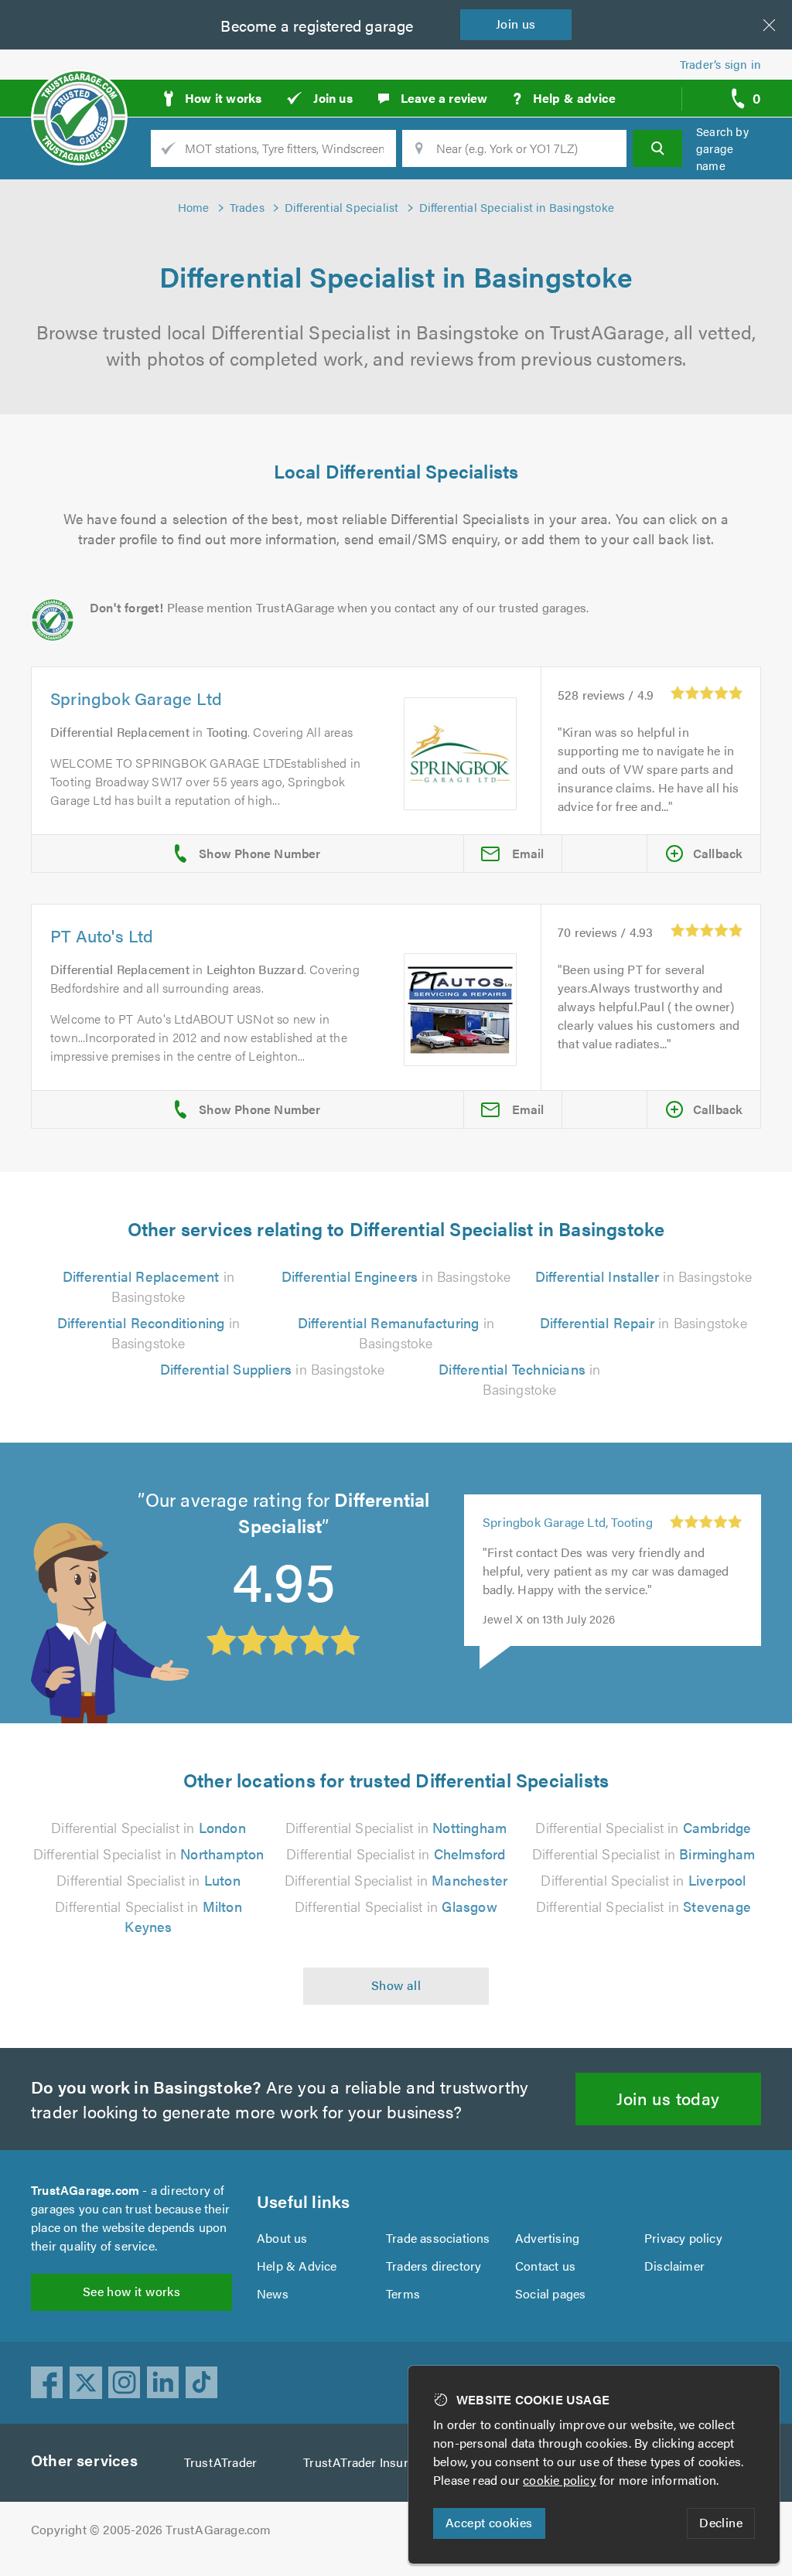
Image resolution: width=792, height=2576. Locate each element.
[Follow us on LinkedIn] (163, 2383)
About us (282, 2238)
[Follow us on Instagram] (125, 2383)
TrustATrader (220, 2462)
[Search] (657, 148)
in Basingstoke (148, 1286)
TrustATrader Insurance (369, 2462)
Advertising (547, 2238)
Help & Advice (297, 2266)
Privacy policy (683, 2238)
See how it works (131, 2291)
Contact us (545, 2266)
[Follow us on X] (86, 2383)
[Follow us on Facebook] (47, 2383)
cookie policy (560, 2480)
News (273, 2293)
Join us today (668, 2098)
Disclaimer (674, 2266)
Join (516, 24)
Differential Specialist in (148, 1827)
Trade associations (438, 2238)
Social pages (550, 2293)
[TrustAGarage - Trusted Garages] (79, 93)
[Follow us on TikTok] (202, 2383)
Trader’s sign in (720, 64)
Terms (403, 2293)
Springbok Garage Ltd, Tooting (568, 1522)
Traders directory (434, 2266)
